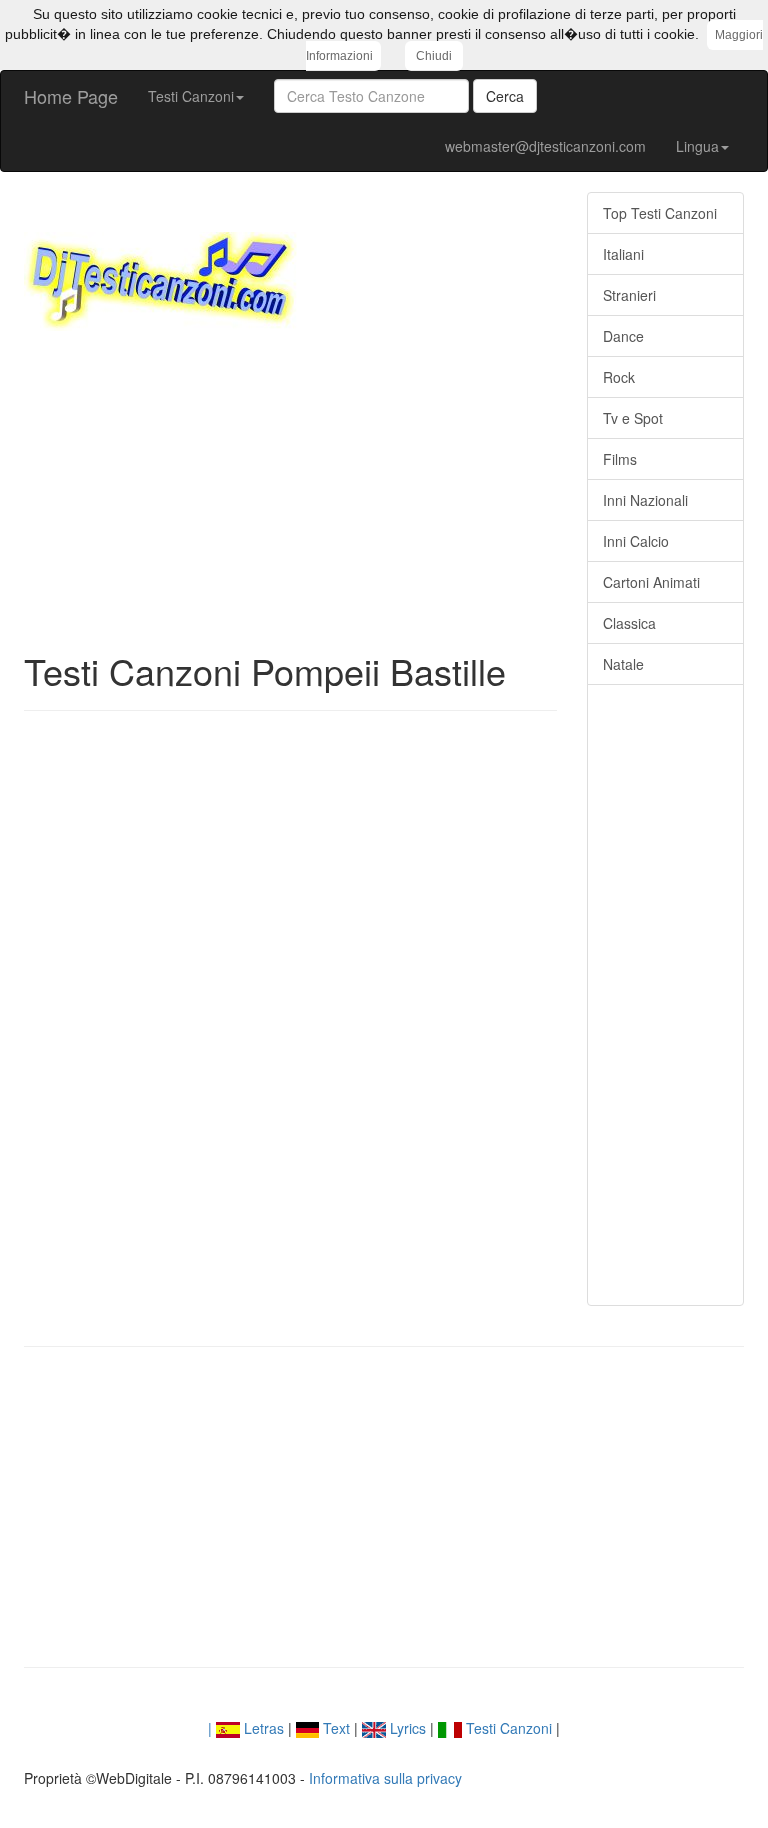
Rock (619, 377)
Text (334, 1728)
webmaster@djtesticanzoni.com (545, 146)
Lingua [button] (697, 146)
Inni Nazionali (645, 500)
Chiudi (434, 56)
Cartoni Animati (651, 582)
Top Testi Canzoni (660, 213)
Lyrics (406, 1728)
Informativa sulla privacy (385, 1778)
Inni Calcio (636, 541)
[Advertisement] (290, 491)
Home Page (71, 96)
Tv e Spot (633, 418)
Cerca (505, 96)
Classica (629, 623)
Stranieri (629, 295)
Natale (623, 664)
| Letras (246, 1728)
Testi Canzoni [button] (191, 96)
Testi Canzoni (507, 1728)
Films (620, 459)
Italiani (623, 254)
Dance (623, 336)
